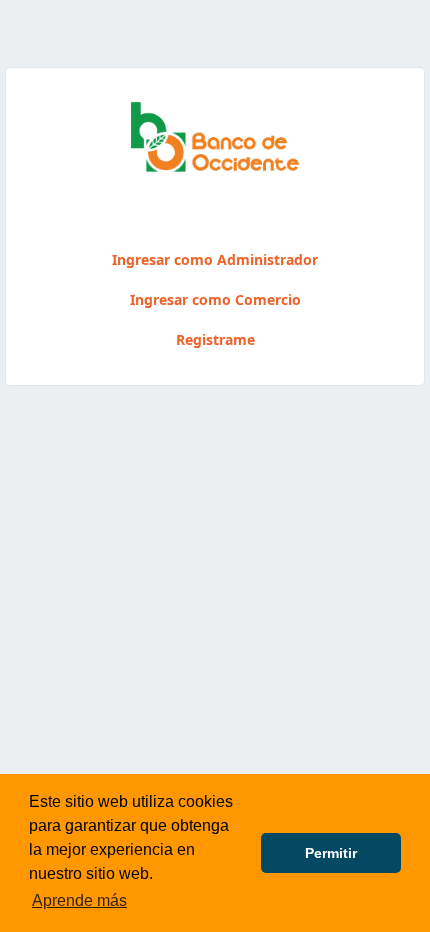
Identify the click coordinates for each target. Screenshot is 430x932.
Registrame (215, 339)
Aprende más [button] (79, 900)
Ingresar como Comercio (215, 299)
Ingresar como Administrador (215, 259)
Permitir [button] (331, 853)
